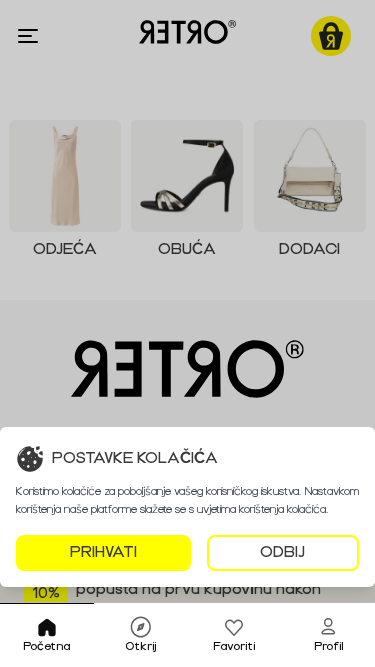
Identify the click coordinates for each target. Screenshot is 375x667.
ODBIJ (282, 552)
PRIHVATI (103, 552)
